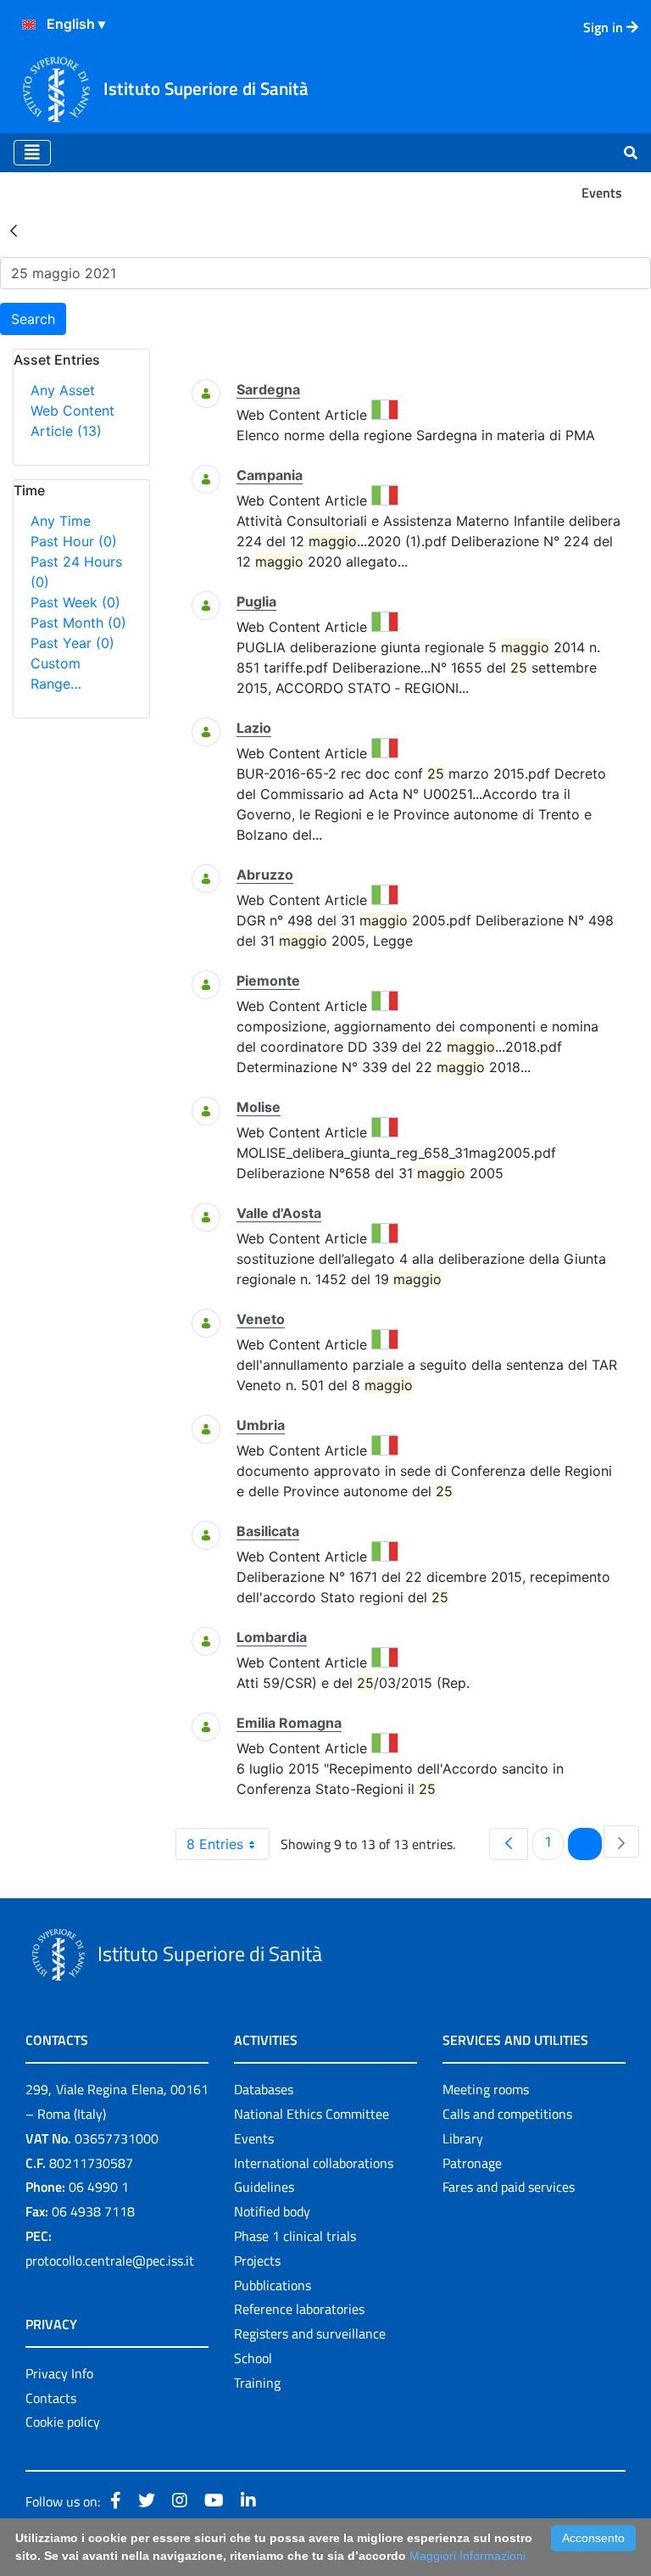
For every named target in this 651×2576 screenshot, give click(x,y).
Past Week (75, 602)
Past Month (78, 623)
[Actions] (29, 25)
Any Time (61, 521)
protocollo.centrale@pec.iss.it (110, 2260)
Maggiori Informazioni (467, 2556)
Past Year (72, 643)
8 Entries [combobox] (215, 1844)
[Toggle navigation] (32, 153)
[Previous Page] (509, 1844)
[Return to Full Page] (14, 230)
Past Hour (74, 541)
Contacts (51, 2398)
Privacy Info (59, 2373)
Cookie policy (63, 2422)
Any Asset (63, 390)
